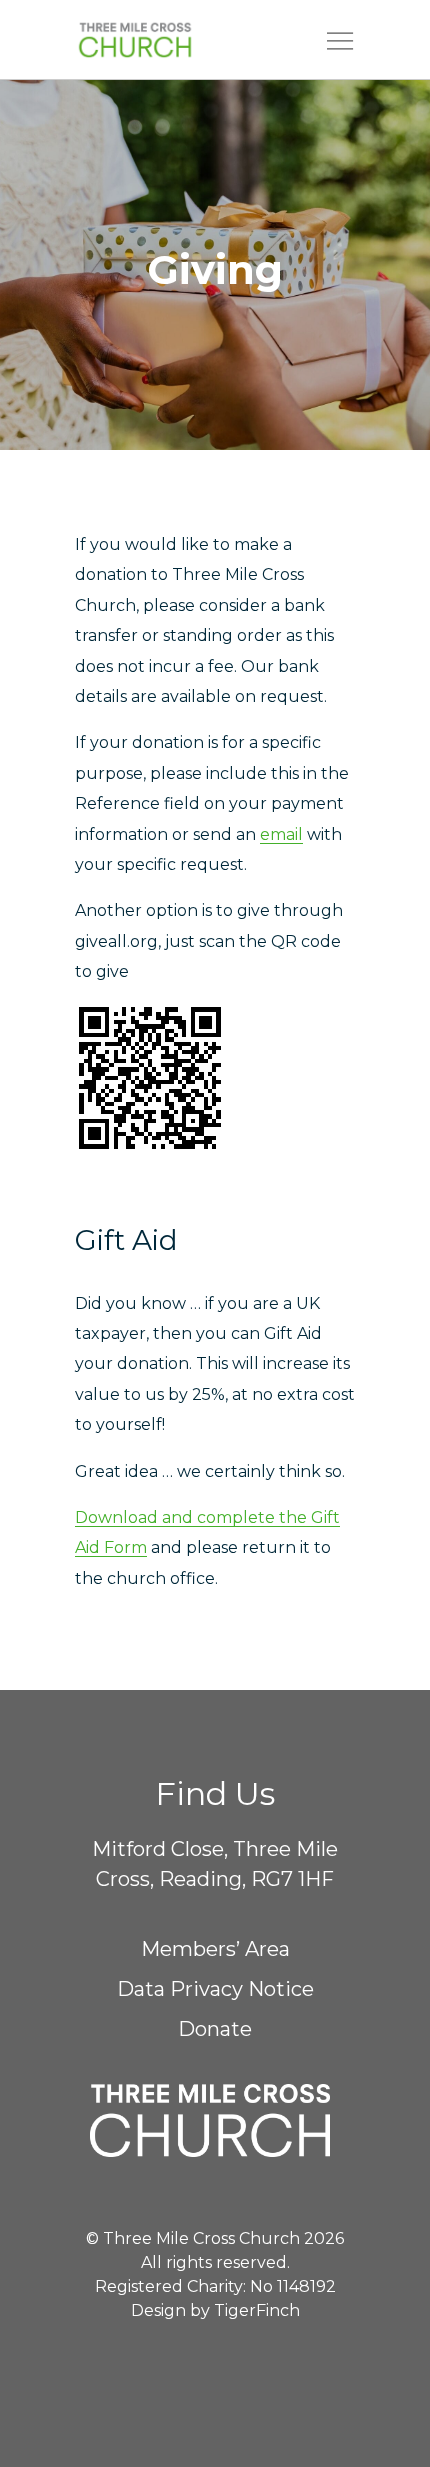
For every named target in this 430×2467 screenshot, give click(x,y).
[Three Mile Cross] (166, 40)
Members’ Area (215, 1949)
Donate (215, 2029)
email (281, 834)
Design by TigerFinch (215, 2310)
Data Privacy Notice (215, 1989)
